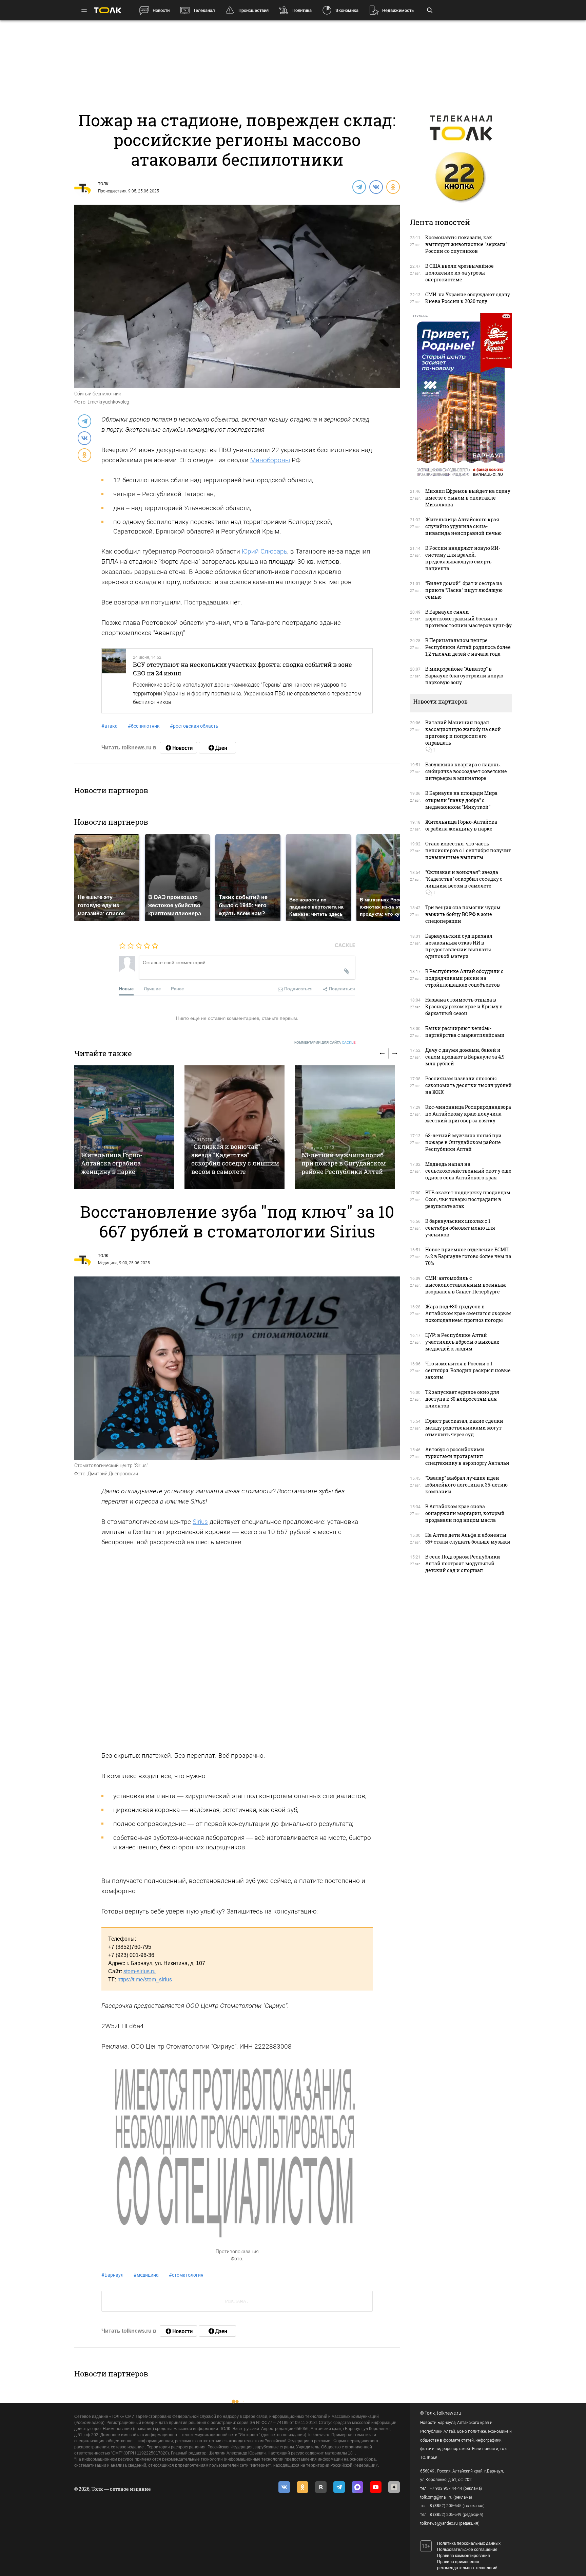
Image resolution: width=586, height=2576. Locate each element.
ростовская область (194, 726)
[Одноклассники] (393, 187)
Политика (302, 10)
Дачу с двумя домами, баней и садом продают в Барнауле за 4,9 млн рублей (465, 1057)
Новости (161, 10)
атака (110, 726)
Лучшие (152, 988)
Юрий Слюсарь (265, 551)
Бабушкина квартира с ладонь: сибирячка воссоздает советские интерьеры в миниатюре (466, 771)
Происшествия (253, 10)
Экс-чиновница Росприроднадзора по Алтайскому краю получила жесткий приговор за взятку (468, 1114)
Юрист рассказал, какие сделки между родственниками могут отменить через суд (464, 1428)
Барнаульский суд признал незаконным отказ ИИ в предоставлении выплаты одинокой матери (459, 946)
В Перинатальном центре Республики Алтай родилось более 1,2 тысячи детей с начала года (468, 647)
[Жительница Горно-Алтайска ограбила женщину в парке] (124, 1127)
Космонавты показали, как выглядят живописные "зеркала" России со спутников (466, 244)
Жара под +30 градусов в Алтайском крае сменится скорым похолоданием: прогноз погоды (468, 1313)
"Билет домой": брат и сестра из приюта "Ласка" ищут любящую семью (464, 590)
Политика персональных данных (469, 2543)
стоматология (186, 2275)
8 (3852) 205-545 (446, 2506)
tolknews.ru (449, 2413)
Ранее (177, 988)
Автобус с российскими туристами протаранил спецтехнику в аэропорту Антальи (467, 1456)
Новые (126, 988)
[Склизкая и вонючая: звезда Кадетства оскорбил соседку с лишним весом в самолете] (235, 1127)
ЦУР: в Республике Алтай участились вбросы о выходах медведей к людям (462, 1342)
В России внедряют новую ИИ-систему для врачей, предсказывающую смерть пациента (463, 558)
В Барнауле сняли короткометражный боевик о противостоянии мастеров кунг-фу (468, 619)
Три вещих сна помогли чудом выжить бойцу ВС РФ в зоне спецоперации (463, 914)
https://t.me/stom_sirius (145, 1980)
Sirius (200, 1522)
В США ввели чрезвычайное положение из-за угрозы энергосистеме (460, 273)
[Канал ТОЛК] (217, 748)
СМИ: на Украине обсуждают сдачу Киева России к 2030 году (468, 298)
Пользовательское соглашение (467, 2550)
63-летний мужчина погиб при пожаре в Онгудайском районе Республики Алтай (344, 1163)
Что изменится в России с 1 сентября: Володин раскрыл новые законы (468, 1370)
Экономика (347, 10)
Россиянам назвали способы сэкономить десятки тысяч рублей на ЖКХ (468, 1085)
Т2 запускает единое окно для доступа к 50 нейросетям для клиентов (462, 1399)
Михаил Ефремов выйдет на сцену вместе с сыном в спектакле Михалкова (468, 498)
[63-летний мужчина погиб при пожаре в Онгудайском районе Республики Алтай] (345, 1127)
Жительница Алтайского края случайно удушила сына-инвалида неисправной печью (463, 526)
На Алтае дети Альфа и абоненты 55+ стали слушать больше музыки (468, 1538)
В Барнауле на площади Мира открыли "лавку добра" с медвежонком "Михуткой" (461, 800)
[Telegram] (359, 187)
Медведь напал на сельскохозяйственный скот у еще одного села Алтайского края (468, 1171)
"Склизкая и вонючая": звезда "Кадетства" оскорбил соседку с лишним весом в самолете (235, 1159)
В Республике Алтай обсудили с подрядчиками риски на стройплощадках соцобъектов (464, 978)
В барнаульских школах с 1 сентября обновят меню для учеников (460, 1228)
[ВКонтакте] (376, 187)
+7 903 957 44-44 (446, 2488)
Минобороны (270, 460)
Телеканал (204, 10)
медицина (146, 2275)
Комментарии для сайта (325, 1042)
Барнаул (112, 2275)
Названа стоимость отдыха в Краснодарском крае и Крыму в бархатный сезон (464, 1006)
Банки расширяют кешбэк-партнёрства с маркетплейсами (465, 1032)
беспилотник (144, 726)
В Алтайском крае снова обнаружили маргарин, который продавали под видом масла (465, 1513)
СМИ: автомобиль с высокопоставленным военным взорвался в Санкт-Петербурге (466, 1285)
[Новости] (178, 748)
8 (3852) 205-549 (446, 2515)
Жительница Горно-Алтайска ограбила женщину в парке (112, 1163)
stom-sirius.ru (140, 1971)
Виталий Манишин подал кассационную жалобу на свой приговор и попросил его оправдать (463, 733)
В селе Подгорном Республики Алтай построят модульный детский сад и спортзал (463, 1563)
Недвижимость (398, 10)
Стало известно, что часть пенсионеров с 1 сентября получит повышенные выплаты (468, 850)
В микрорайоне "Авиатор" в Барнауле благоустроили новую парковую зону (464, 676)
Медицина (108, 1263)
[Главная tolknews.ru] (108, 10)
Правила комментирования (464, 2556)
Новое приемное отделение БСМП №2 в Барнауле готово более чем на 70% (468, 1256)
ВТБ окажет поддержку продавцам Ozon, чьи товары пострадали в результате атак (468, 1199)
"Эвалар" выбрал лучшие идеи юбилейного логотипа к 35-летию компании (466, 1485)
